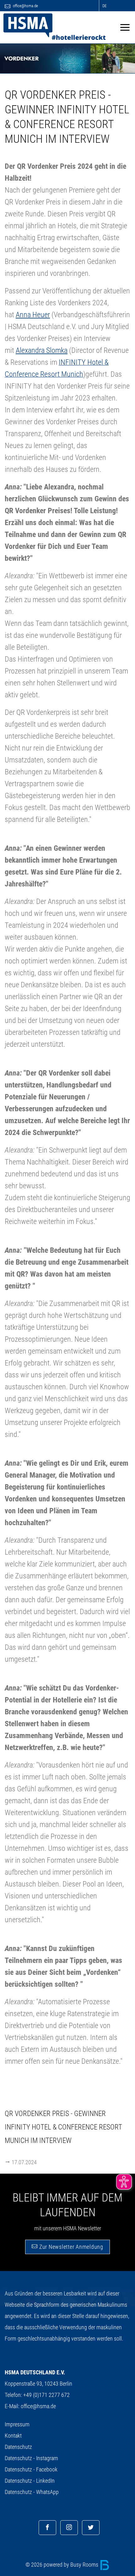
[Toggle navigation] (125, 27)
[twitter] (91, 2528)
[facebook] (47, 2528)
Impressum (17, 2424)
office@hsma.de (25, 6)
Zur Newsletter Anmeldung (70, 2247)
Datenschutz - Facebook (31, 2469)
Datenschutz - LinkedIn (30, 2481)
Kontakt (13, 2436)
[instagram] (69, 2528)
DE (104, 6)
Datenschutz (18, 2447)
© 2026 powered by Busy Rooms (62, 2565)
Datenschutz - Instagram (31, 2458)
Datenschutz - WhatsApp (32, 2492)
